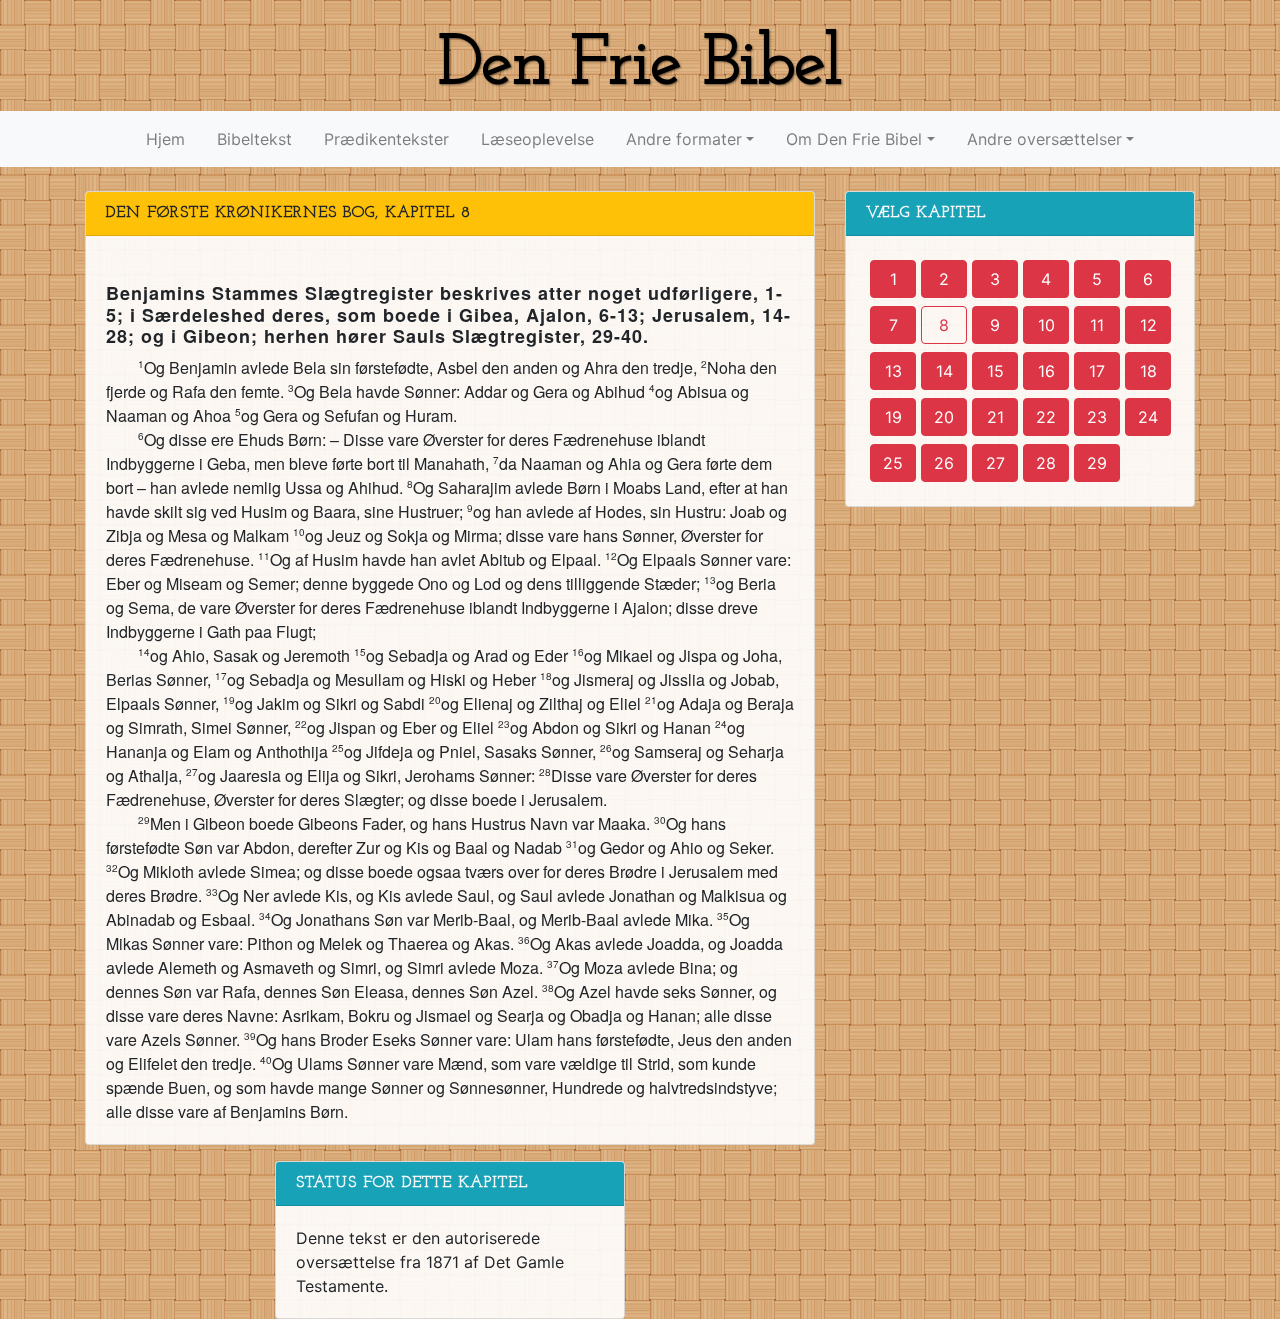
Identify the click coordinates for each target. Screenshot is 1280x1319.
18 (1148, 371)
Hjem (165, 139)
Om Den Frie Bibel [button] (854, 139)
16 (1046, 371)
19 (893, 417)
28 (1046, 463)
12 (1148, 325)
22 (1046, 417)
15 (995, 371)
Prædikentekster (386, 139)
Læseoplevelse (537, 139)
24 (1148, 417)
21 (995, 417)
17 (1097, 371)
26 (944, 463)
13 (893, 371)
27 (995, 463)
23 (1097, 417)
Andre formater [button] (684, 139)
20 (944, 417)
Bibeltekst (254, 139)
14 (944, 371)
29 (1097, 463)
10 (1046, 325)
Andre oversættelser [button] (1044, 139)
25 (893, 463)
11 (1097, 325)
